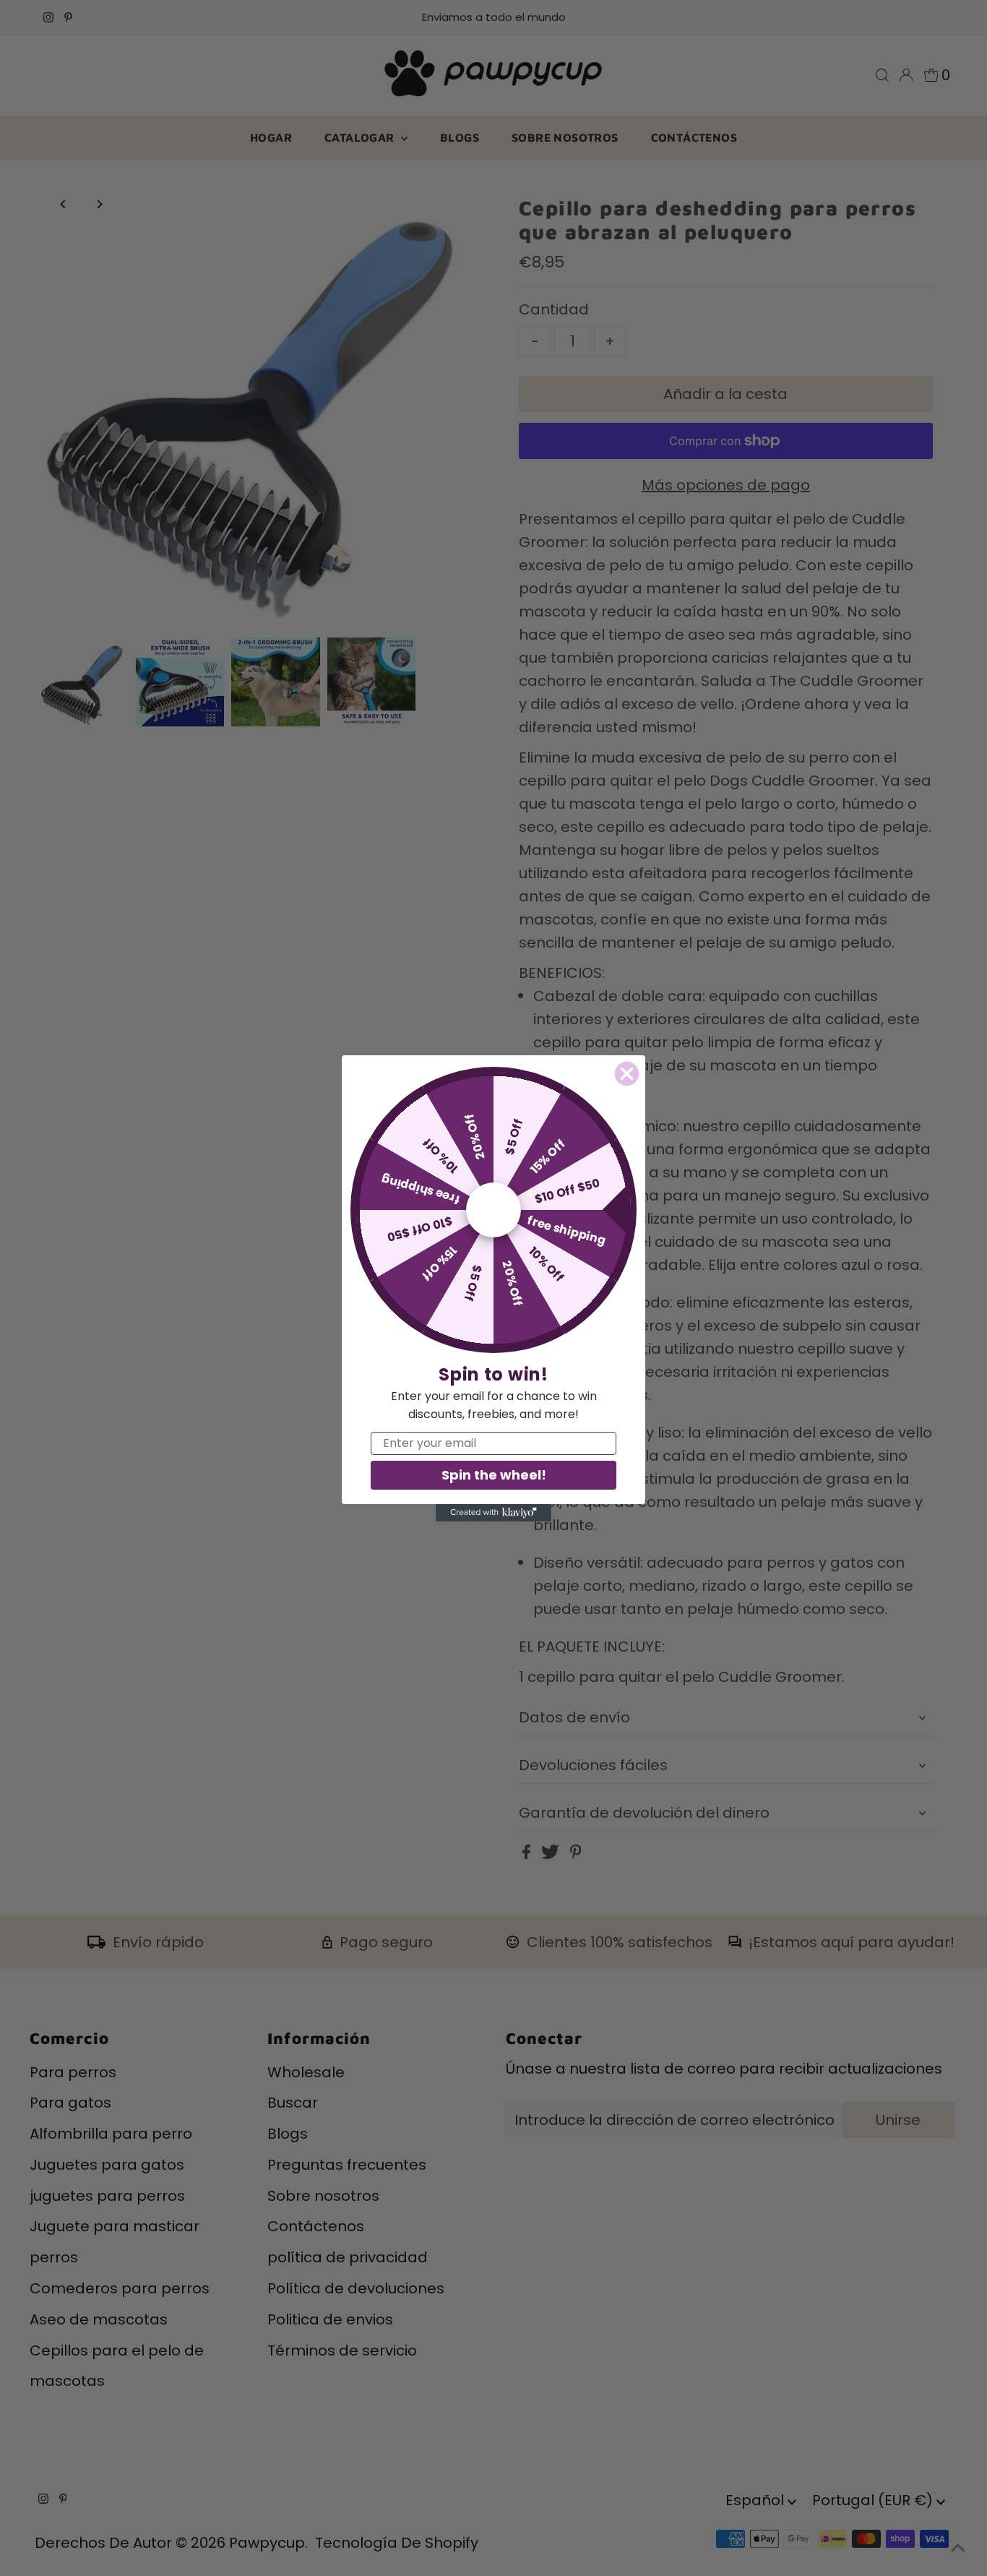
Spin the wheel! (494, 1475)
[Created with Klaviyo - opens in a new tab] (493, 1513)
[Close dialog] (627, 1074)
